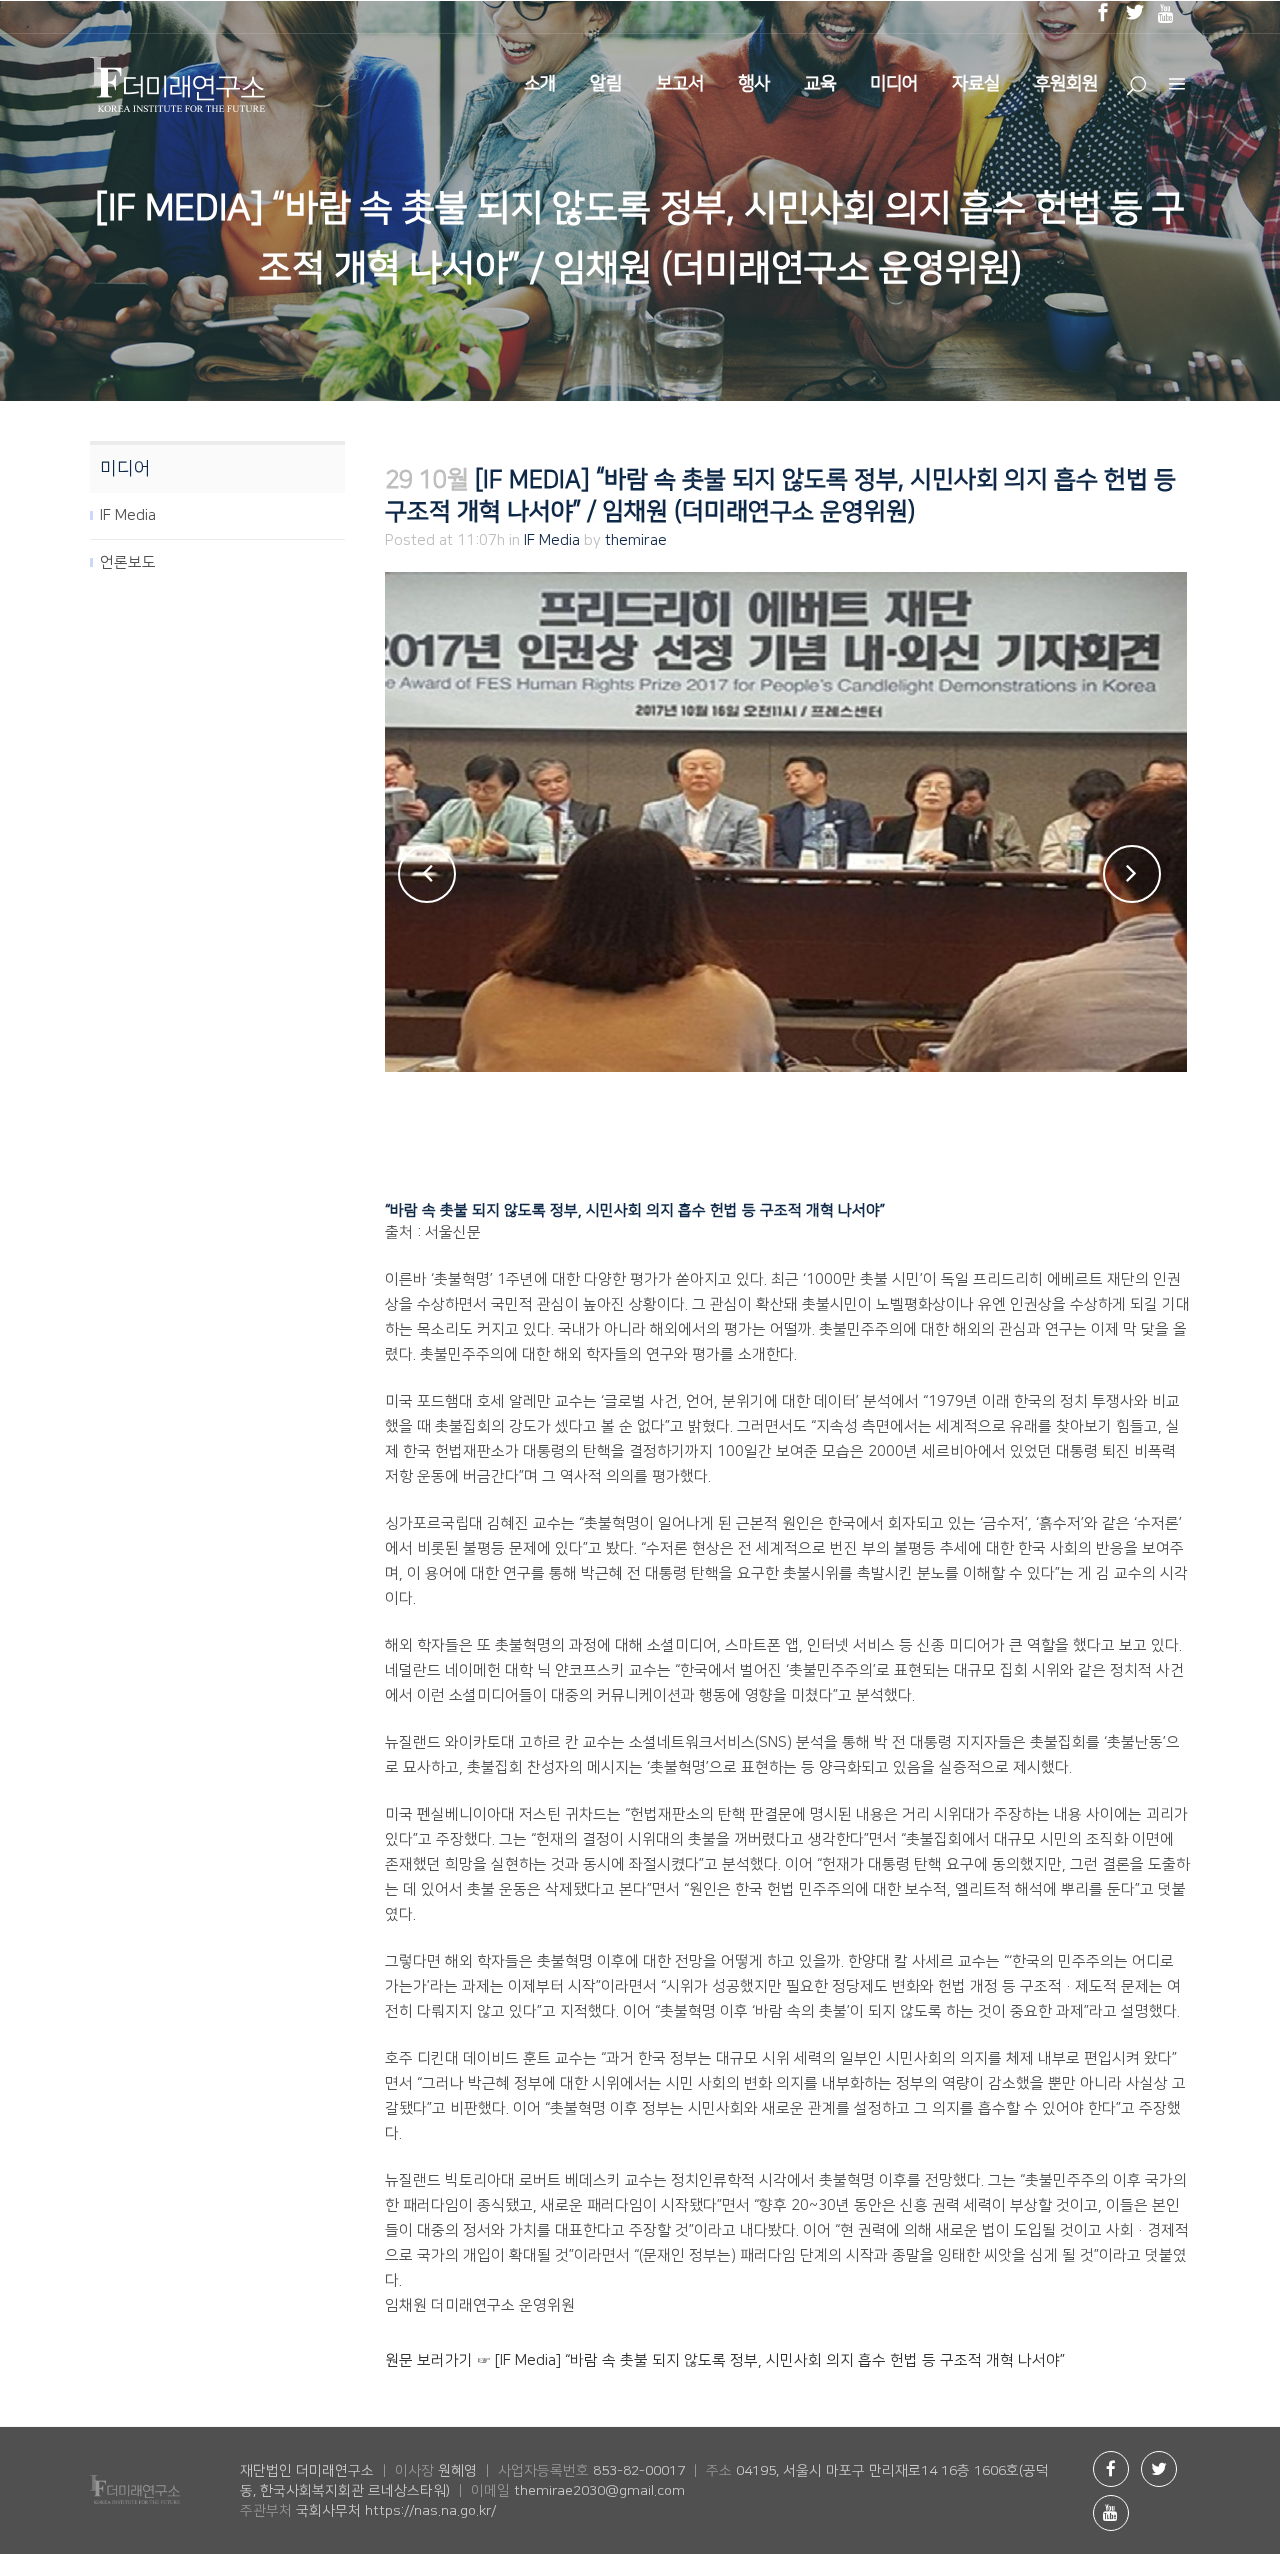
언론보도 (128, 562)
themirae (636, 540)
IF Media (128, 515)
